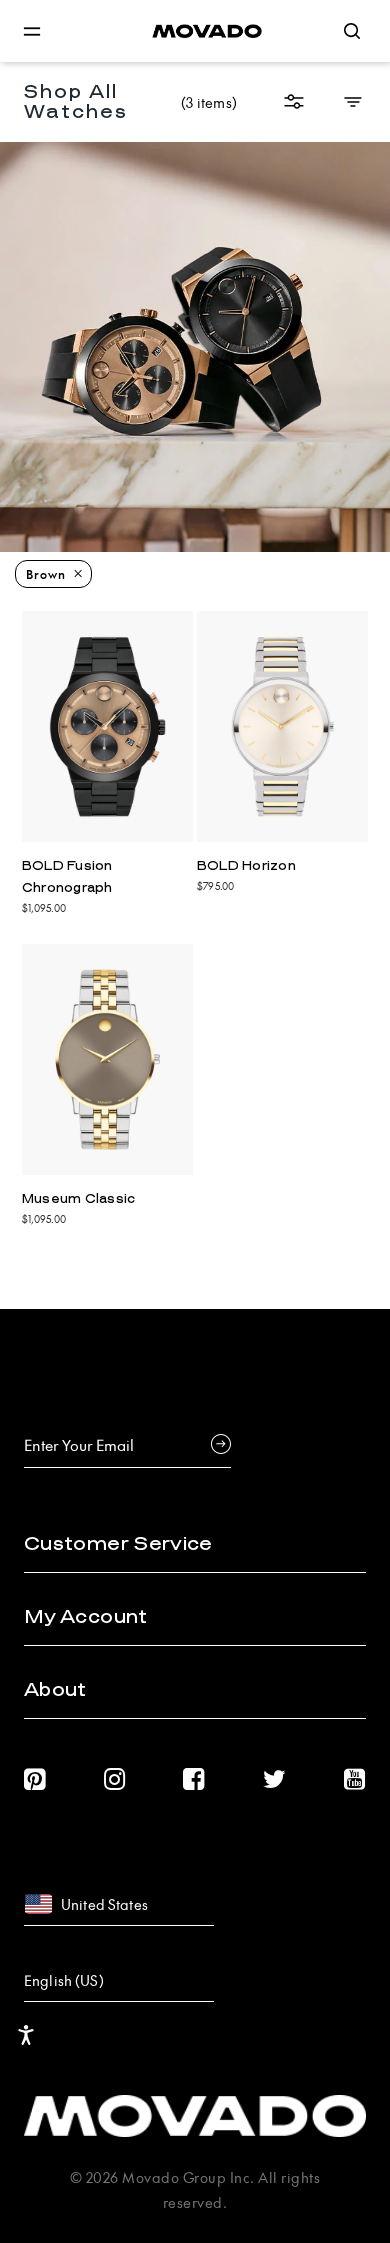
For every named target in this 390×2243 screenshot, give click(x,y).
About (55, 1690)
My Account (86, 1617)
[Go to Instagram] (115, 1779)
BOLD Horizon (246, 866)
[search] (352, 31)
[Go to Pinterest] (35, 1779)
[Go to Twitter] (275, 1779)
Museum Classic (79, 1199)
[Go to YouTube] (355, 1779)
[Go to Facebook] (194, 1779)
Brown (46, 574)
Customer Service (118, 1544)
